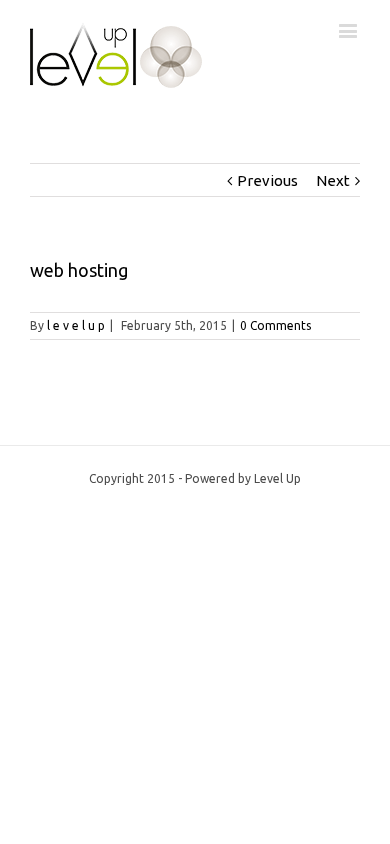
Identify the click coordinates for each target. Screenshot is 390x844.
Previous (267, 180)
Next (333, 180)
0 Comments (275, 325)
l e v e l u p (76, 325)
